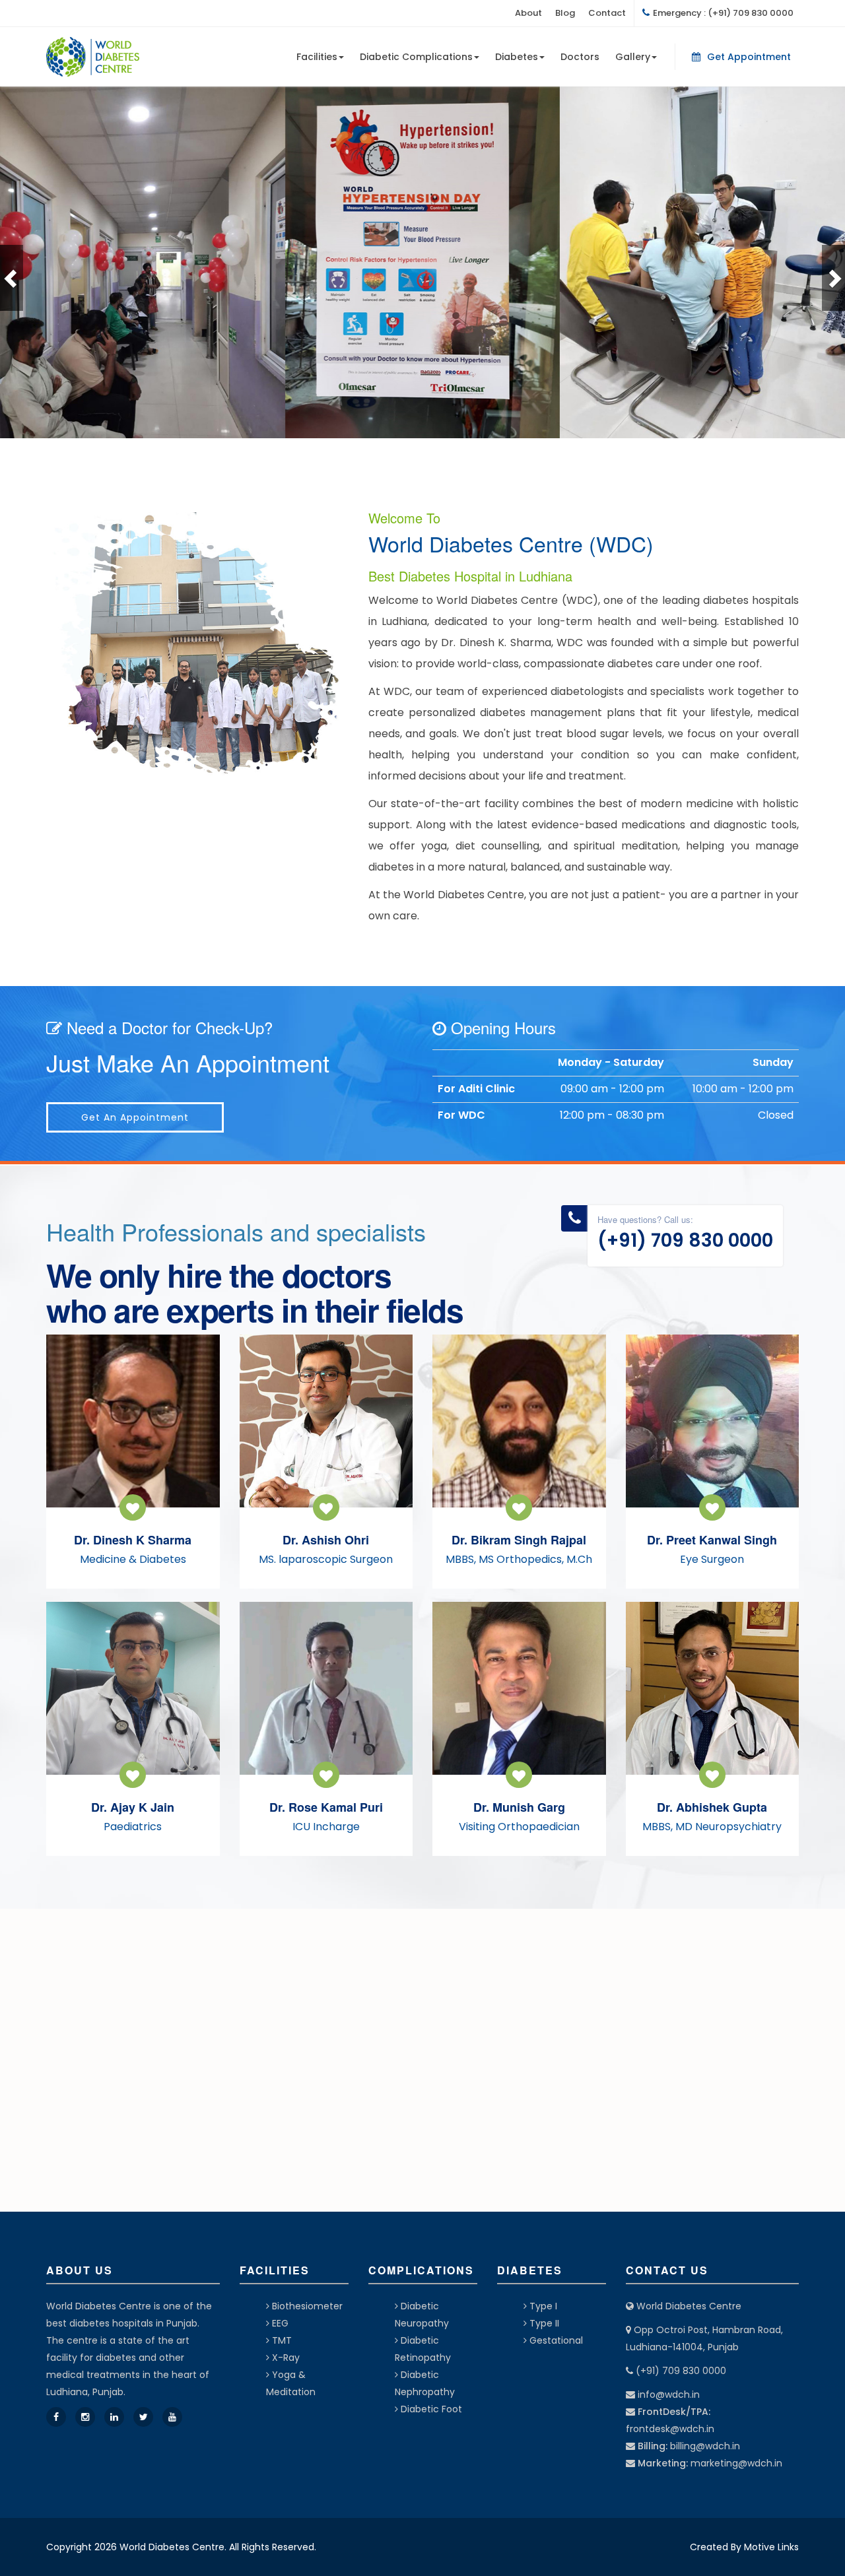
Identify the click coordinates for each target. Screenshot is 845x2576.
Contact (607, 13)
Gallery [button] (633, 57)
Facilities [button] (317, 57)
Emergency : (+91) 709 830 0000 (723, 13)
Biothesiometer (306, 2306)
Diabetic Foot (430, 2409)
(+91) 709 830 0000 (685, 1240)
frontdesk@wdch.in (670, 2429)
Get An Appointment (135, 1117)
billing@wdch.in (705, 2446)
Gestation (551, 2340)
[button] (12, 278)
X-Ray (285, 2358)
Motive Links (771, 2547)
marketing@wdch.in (736, 2463)
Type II (543, 2323)
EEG (279, 2323)
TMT (281, 2340)
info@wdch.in (669, 2394)
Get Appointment (749, 57)
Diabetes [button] (517, 57)
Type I (542, 2306)
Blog (565, 13)
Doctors (580, 57)
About (528, 13)
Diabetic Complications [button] (416, 57)
